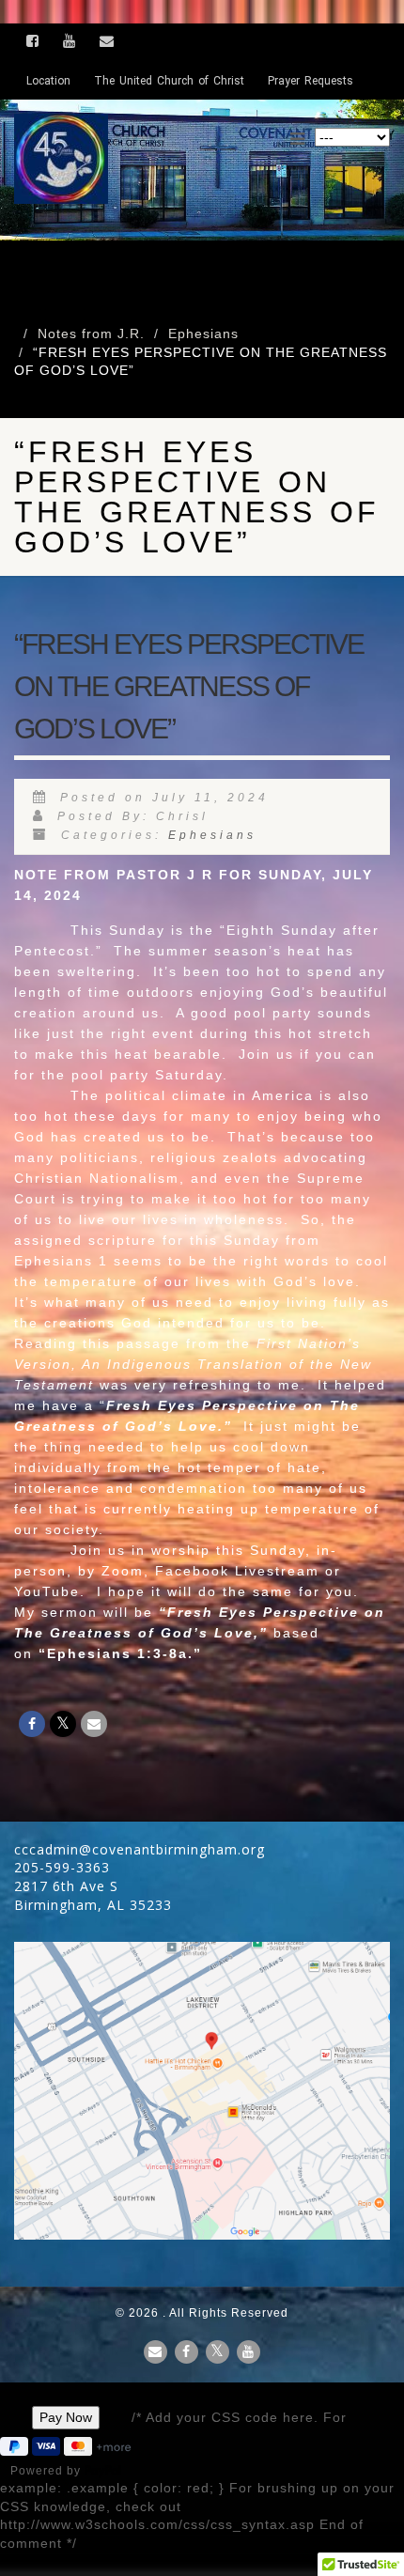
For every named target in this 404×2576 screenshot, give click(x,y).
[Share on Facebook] (32, 1724)
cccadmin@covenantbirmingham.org (140, 1849)
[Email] (94, 1724)
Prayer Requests (311, 81)
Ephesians (212, 835)
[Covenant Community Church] (135, 159)
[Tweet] (63, 1724)
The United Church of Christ (169, 81)
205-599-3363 (62, 1867)
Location (48, 81)
